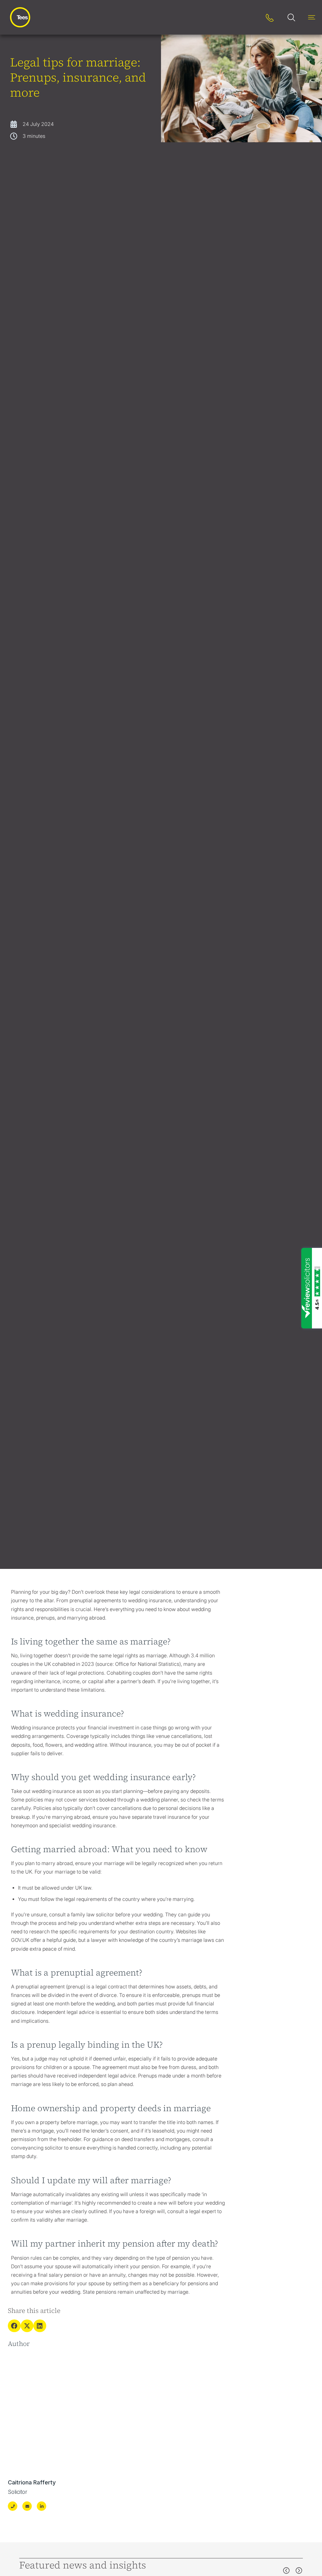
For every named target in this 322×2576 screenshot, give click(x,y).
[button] (14, 2326)
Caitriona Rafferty (32, 2482)
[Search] (250, 17)
